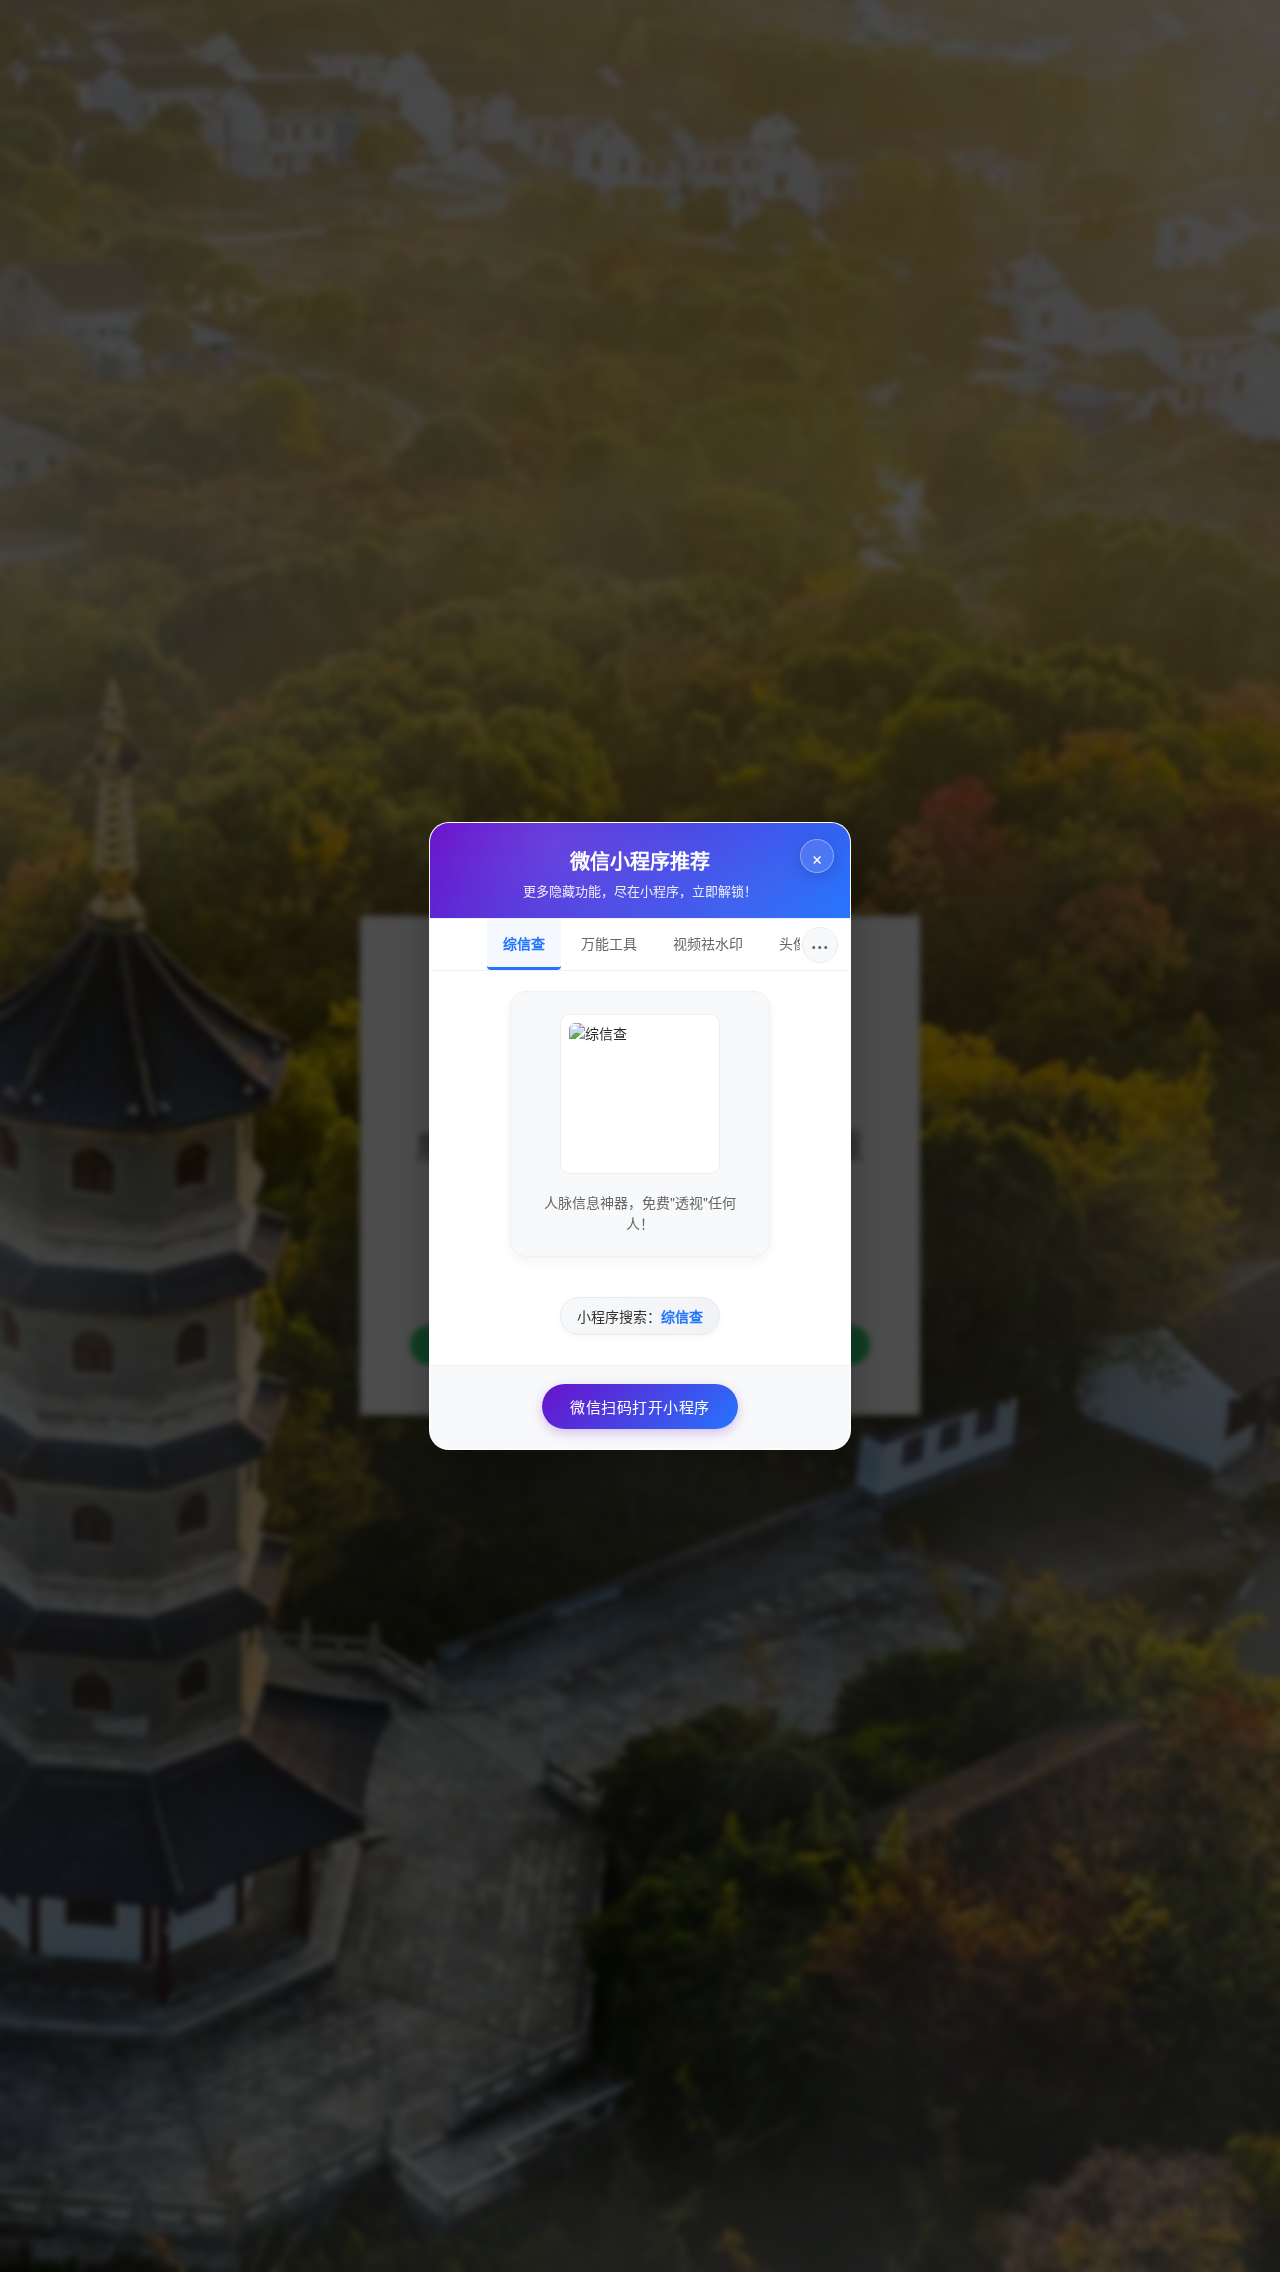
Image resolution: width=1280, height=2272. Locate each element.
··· (820, 944)
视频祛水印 (708, 943)
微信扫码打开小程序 (640, 1406)
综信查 (524, 943)
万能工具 (609, 943)
